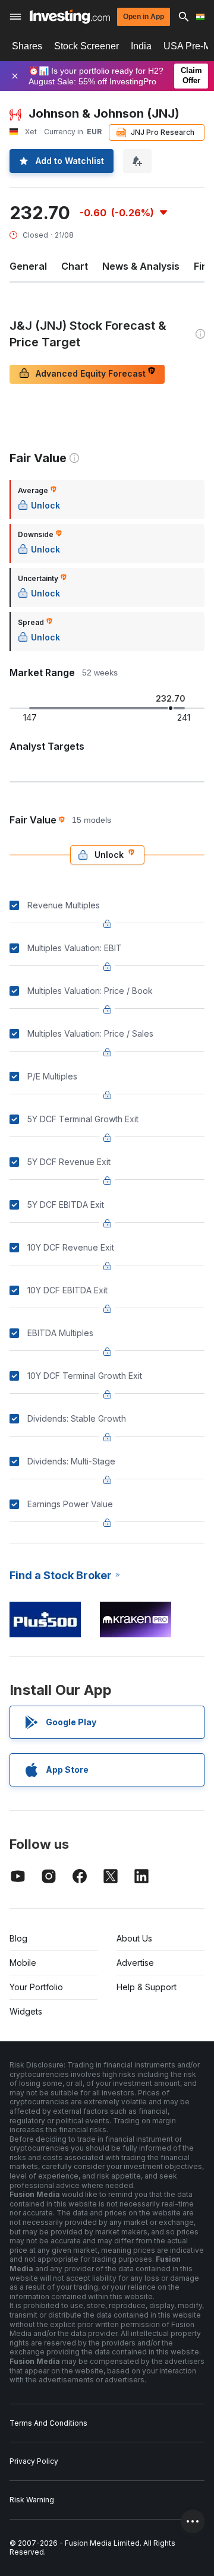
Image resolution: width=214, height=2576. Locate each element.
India (141, 46)
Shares (27, 46)
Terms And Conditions (48, 2423)
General (28, 266)
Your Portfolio (36, 1987)
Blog (18, 1938)
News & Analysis (141, 266)
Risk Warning (32, 2500)
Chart (75, 266)
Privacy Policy (34, 2461)
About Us (134, 1938)
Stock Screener (86, 46)
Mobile (23, 1963)
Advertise (135, 1963)
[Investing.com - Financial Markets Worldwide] (70, 17)
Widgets (26, 2011)
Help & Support (147, 1987)
